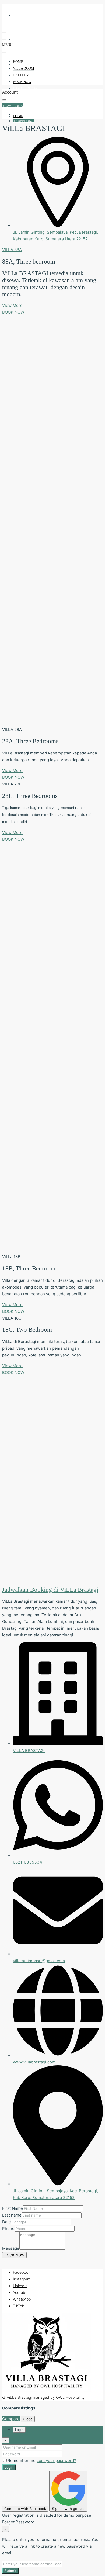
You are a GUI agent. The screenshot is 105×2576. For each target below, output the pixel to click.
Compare (11, 2419)
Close (28, 2419)
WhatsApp (22, 2299)
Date (7, 2222)
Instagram (22, 2279)
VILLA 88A (12, 250)
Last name (12, 2215)
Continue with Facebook (25, 2509)
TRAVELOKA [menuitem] (23, 121)
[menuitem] (24, 107)
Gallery (24, 64)
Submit (10, 2571)
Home (20, 15)
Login (9, 2467)
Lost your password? (56, 2461)
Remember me (22, 2461)
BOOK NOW (25, 88)
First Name (13, 2208)
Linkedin (20, 2286)
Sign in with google (68, 2509)
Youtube (20, 2292)
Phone (8, 2229)
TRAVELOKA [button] (13, 106)
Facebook (22, 2272)
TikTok (18, 2306)
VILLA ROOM (28, 40)
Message (11, 2248)
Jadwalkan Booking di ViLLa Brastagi (50, 1590)
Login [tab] (19, 2430)
